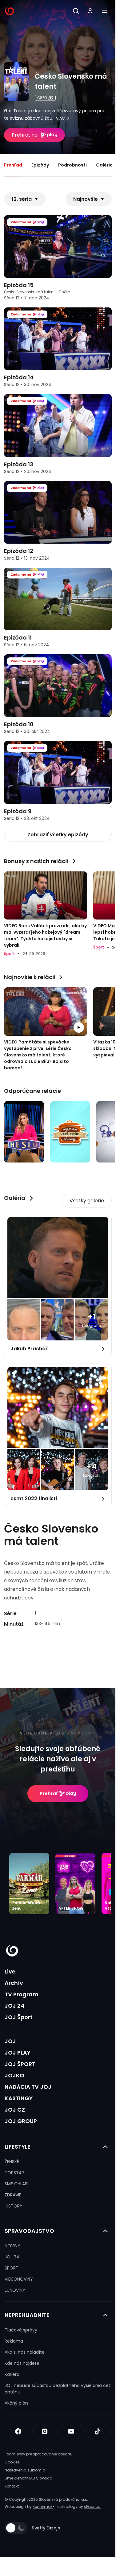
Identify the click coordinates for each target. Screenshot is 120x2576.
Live (10, 1971)
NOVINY (12, 2246)
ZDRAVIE (13, 2195)
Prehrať (49, 1794)
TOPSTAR (14, 2173)
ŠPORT (12, 2268)
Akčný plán (16, 2403)
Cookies (12, 2462)
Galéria (104, 165)
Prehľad (13, 165)
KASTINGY (19, 2098)
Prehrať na (25, 135)
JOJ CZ (15, 2110)
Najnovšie (86, 199)
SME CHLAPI (16, 2184)
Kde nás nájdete (22, 2363)
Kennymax (43, 2506)
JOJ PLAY (18, 2053)
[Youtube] (71, 2431)
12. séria (22, 199)
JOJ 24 (14, 2006)
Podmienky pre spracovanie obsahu (39, 2454)
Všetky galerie (87, 1201)
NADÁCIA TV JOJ (28, 2087)
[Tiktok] (98, 2431)
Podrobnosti (72, 165)
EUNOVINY (15, 2290)
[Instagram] (45, 2431)
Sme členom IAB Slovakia (28, 2478)
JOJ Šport (19, 2017)
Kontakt (12, 2486)
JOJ (10, 2041)
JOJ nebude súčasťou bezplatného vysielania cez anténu (58, 2389)
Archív (14, 1983)
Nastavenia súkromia (25, 2470)
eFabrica (92, 2506)
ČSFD (42, 98)
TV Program (22, 1994)
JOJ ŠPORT (20, 2064)
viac (60, 118)
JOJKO (14, 2075)
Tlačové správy (21, 2330)
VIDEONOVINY (19, 2279)
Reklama (14, 2341)
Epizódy (40, 165)
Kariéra (12, 2374)
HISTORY (14, 2206)
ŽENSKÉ (12, 2162)
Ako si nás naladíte (25, 2352)
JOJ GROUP (21, 2121)
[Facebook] (18, 2431)
